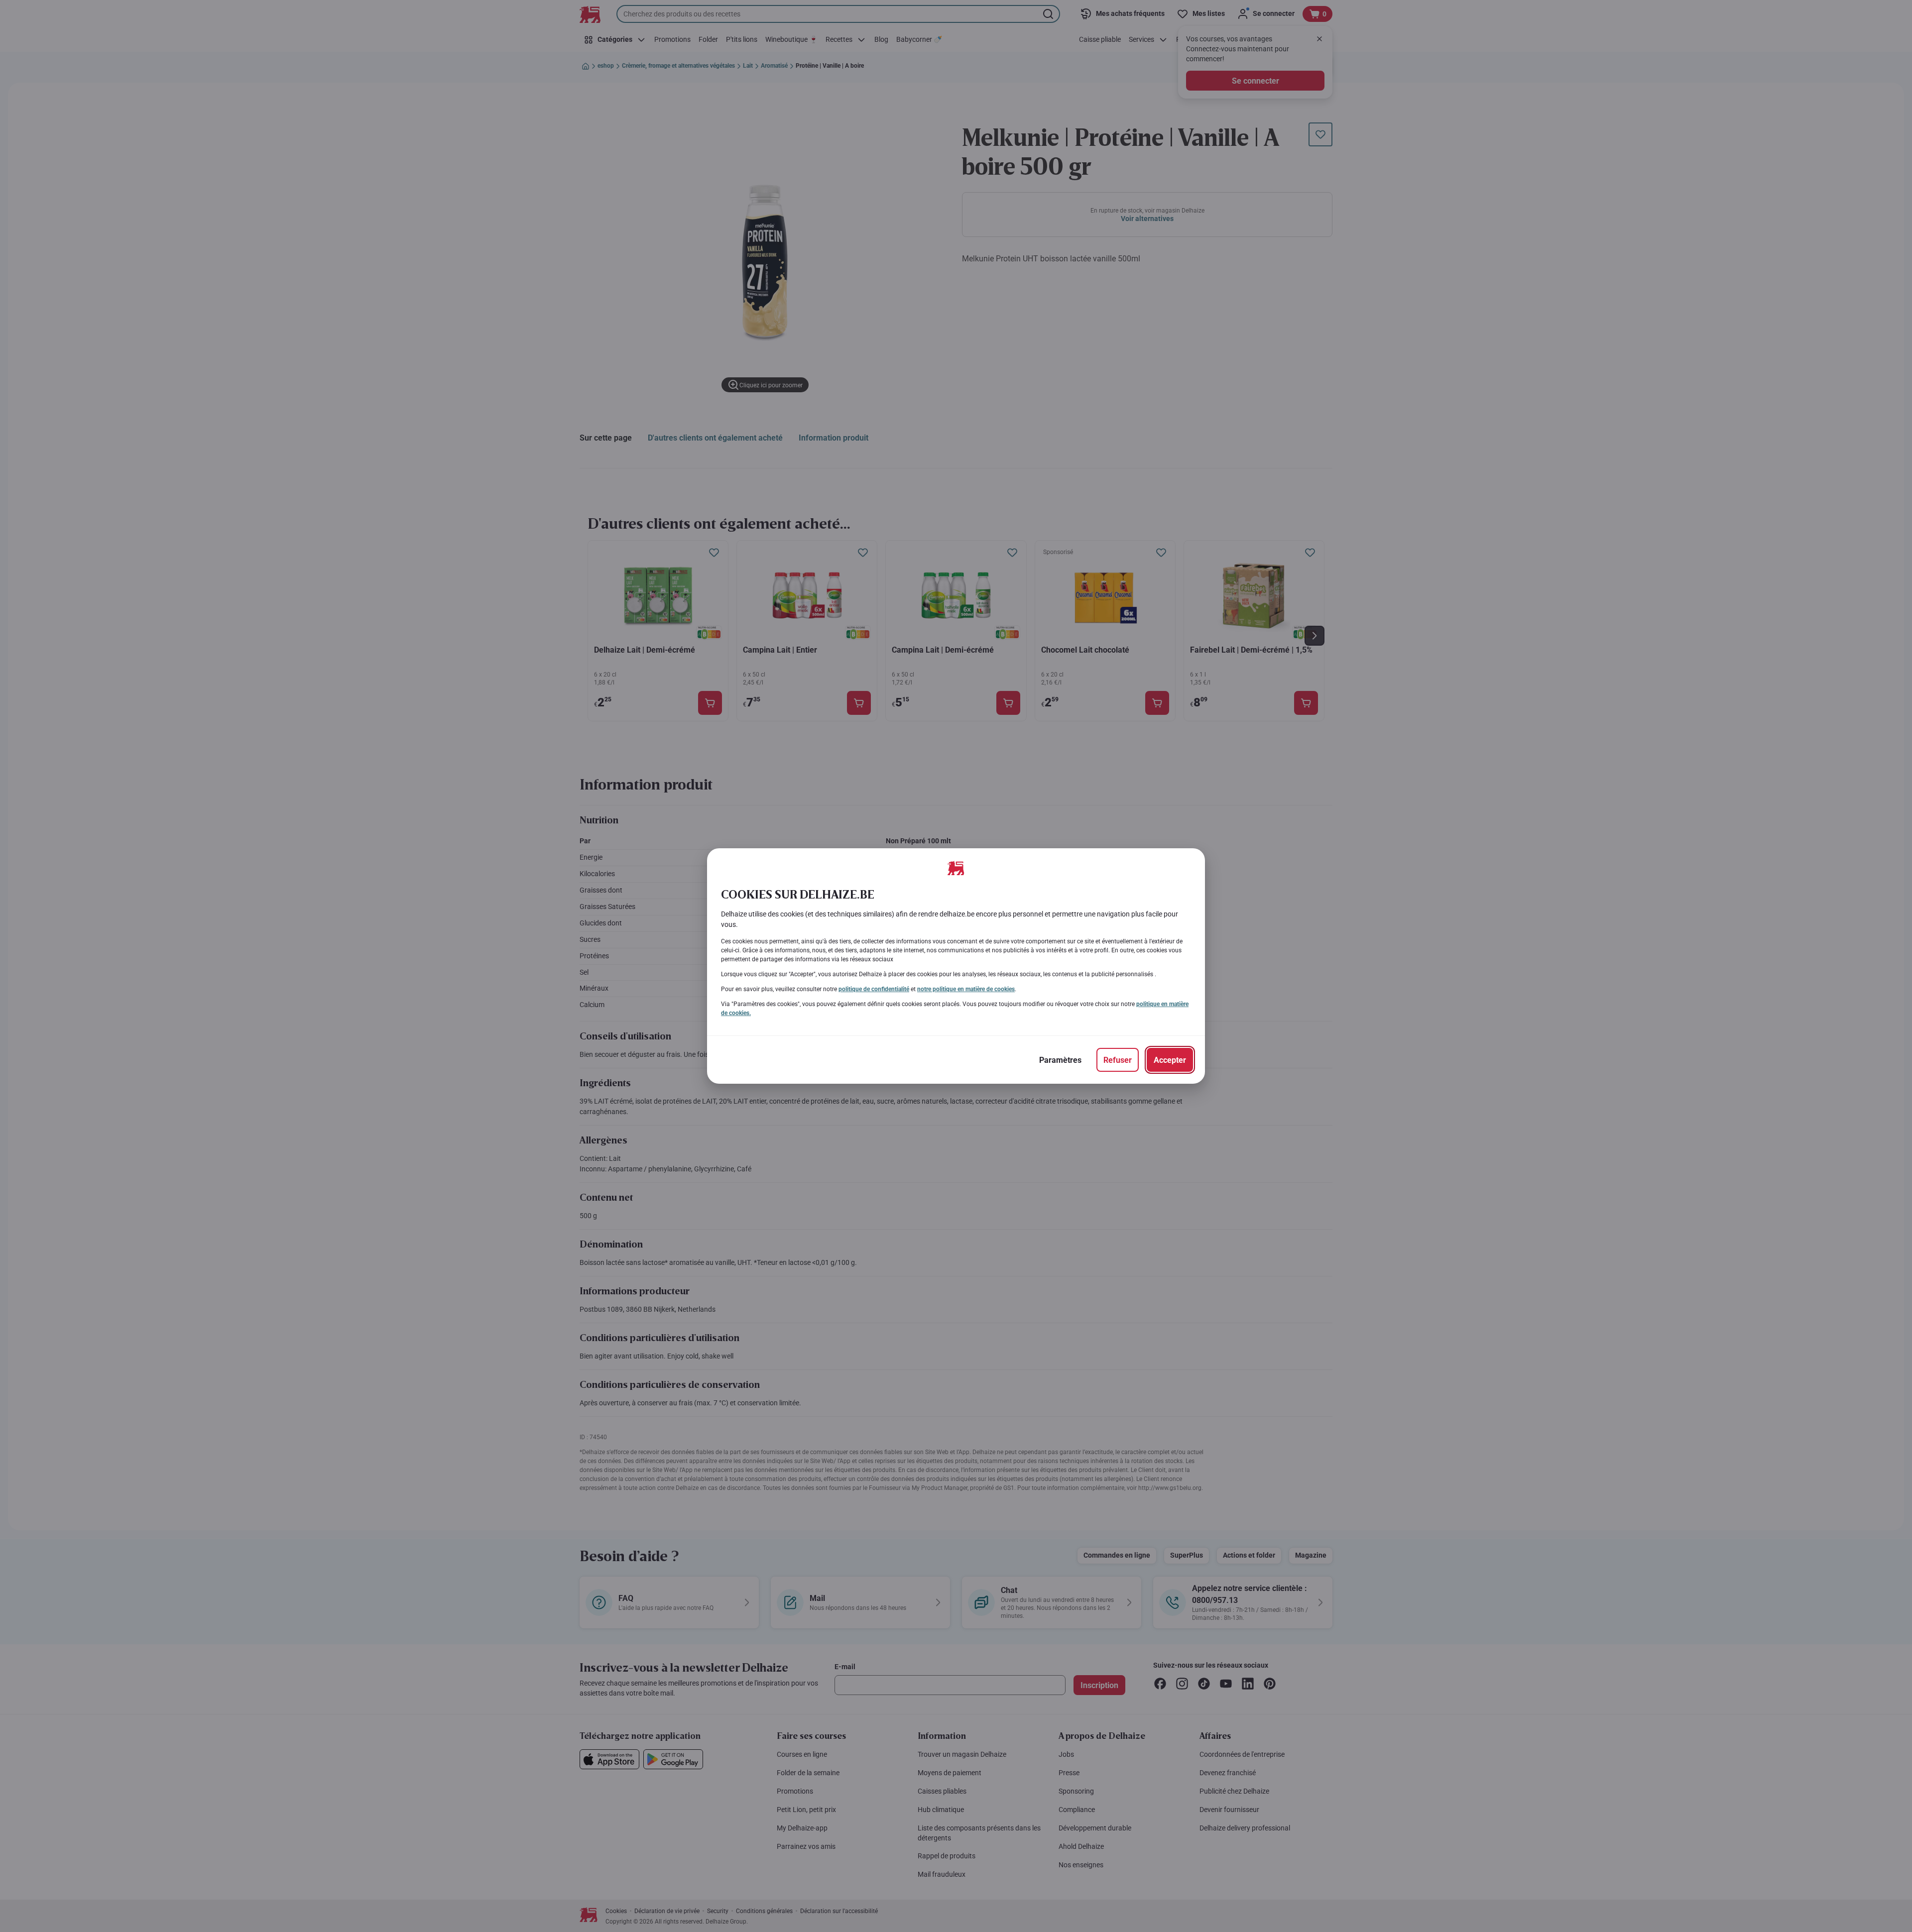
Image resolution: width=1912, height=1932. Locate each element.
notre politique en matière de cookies (966, 989)
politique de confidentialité (874, 989)
